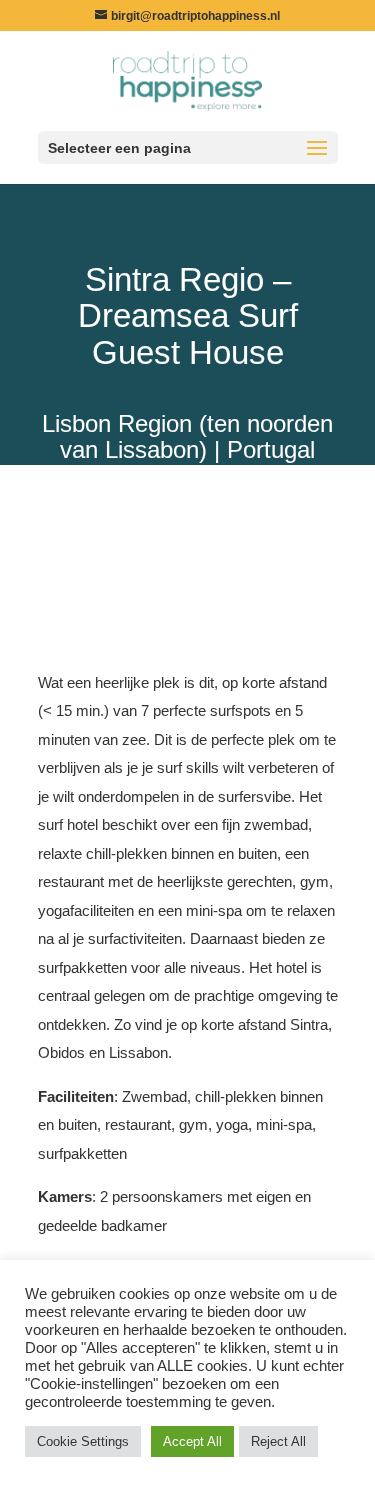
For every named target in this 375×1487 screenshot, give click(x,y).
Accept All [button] (192, 1441)
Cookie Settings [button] (83, 1441)
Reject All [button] (278, 1441)
